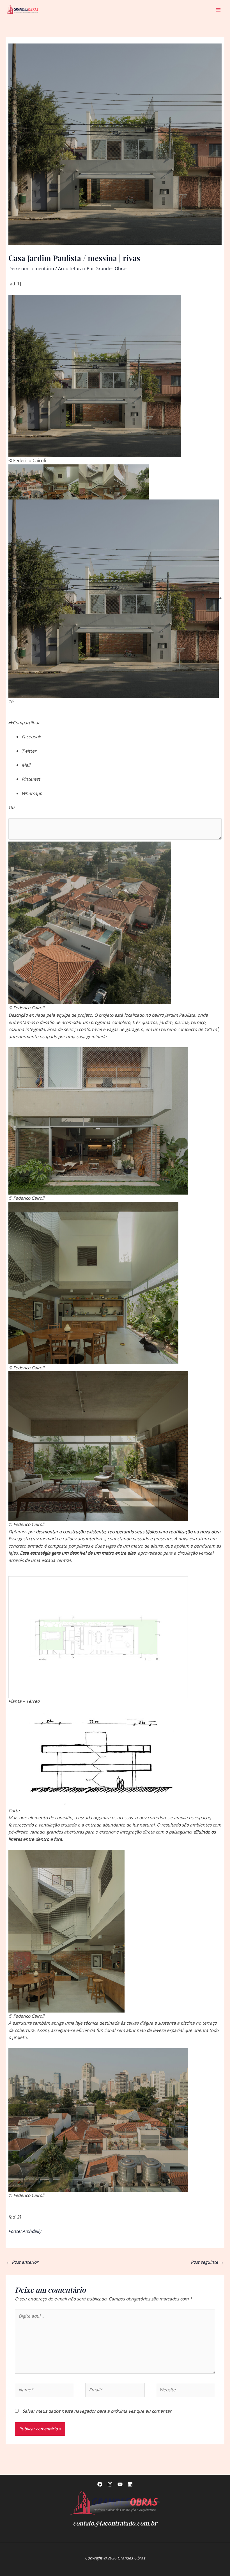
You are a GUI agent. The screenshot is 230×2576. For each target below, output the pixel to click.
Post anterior (22, 2262)
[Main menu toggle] (218, 10)
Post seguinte (207, 2262)
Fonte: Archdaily (25, 2231)
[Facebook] (100, 2484)
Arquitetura (70, 269)
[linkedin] (130, 2484)
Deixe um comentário (31, 269)
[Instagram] (110, 2484)
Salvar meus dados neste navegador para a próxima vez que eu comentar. (97, 2411)
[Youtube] (120, 2484)
